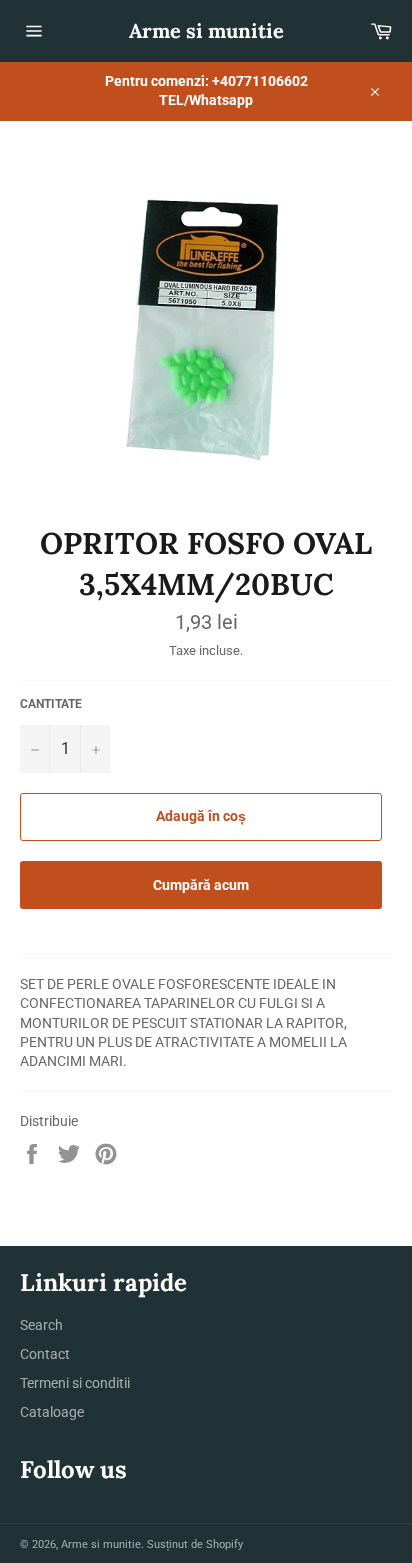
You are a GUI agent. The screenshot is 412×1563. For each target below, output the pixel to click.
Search (41, 1325)
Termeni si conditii (75, 1383)
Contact (45, 1354)
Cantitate (51, 704)
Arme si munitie (206, 30)
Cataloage (52, 1412)
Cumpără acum (201, 885)
